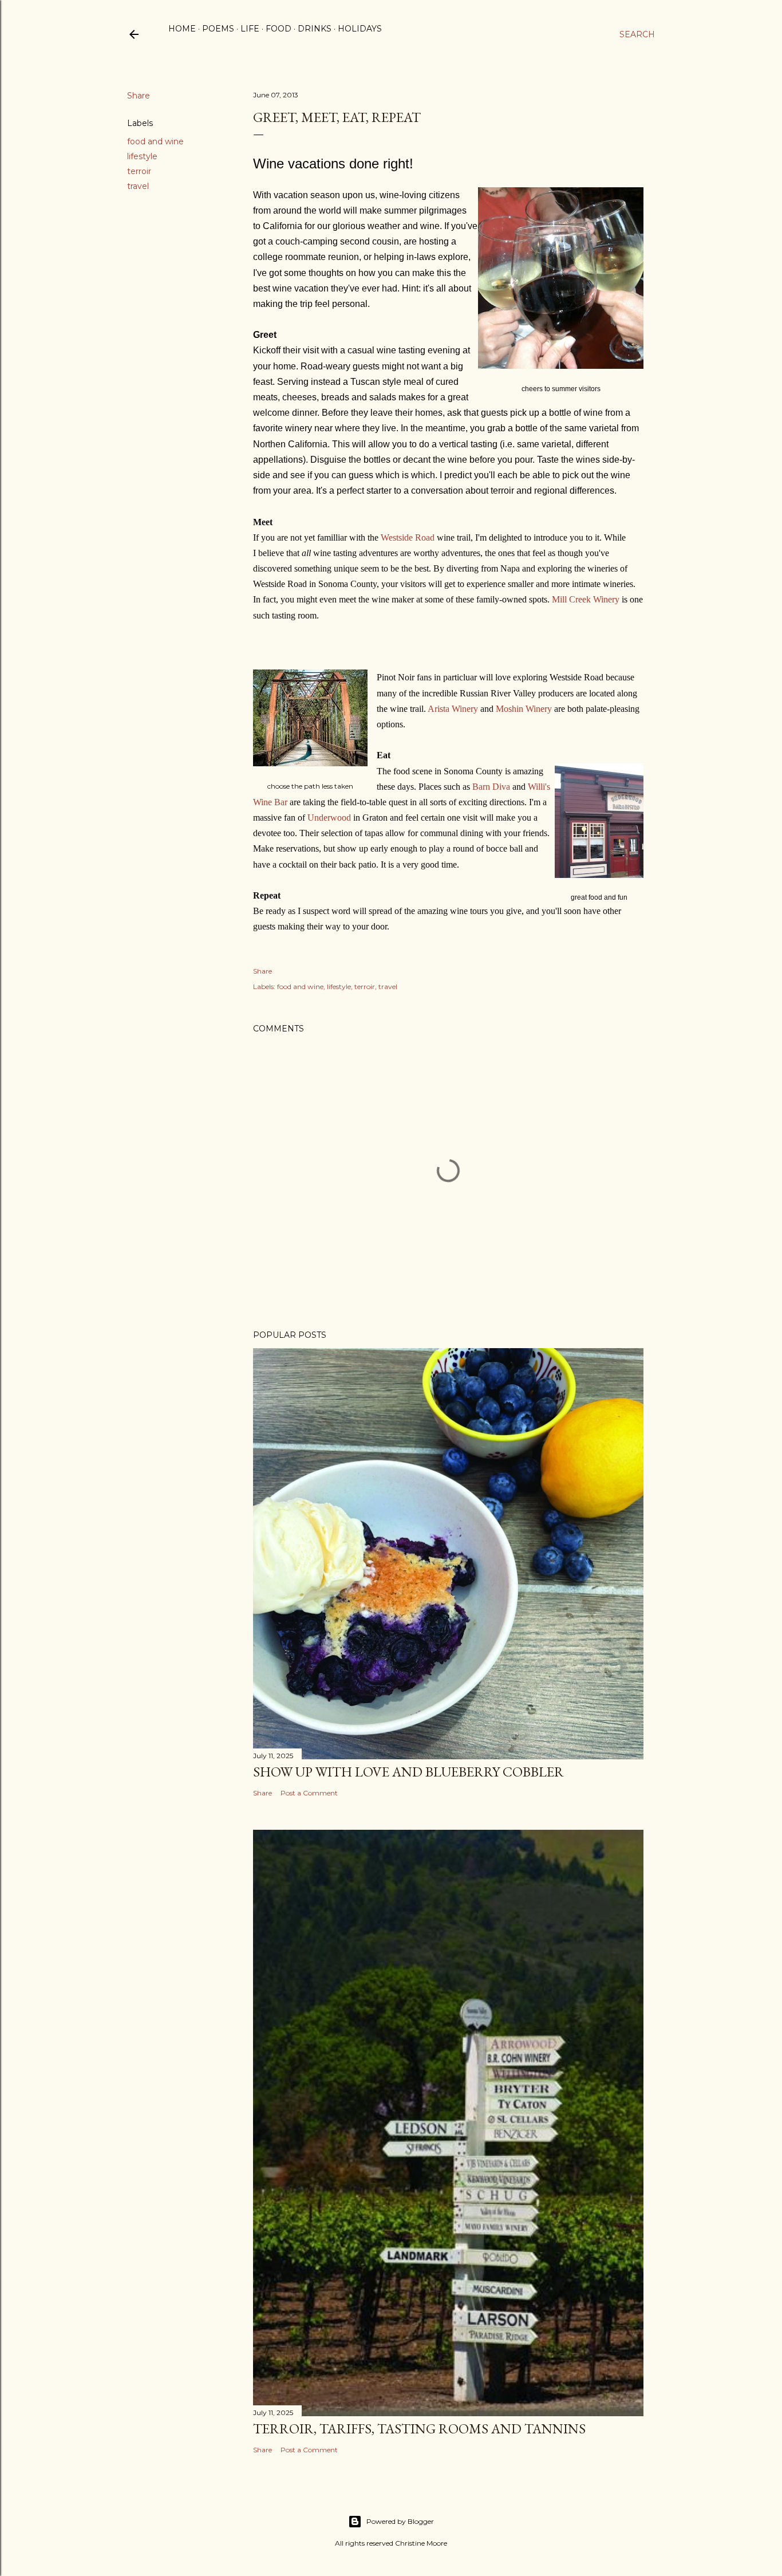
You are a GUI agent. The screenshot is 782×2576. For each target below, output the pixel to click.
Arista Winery (453, 709)
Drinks (315, 29)
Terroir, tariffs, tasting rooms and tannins (419, 2429)
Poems (218, 29)
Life (250, 29)
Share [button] (139, 96)
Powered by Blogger (400, 2521)
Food (279, 29)
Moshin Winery (524, 709)
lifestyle (142, 156)
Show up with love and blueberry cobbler (408, 1772)
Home (182, 29)
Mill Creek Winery (586, 599)
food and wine (155, 141)
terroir (139, 171)
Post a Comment (309, 1793)
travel (138, 186)
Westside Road (408, 537)
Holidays (360, 29)
